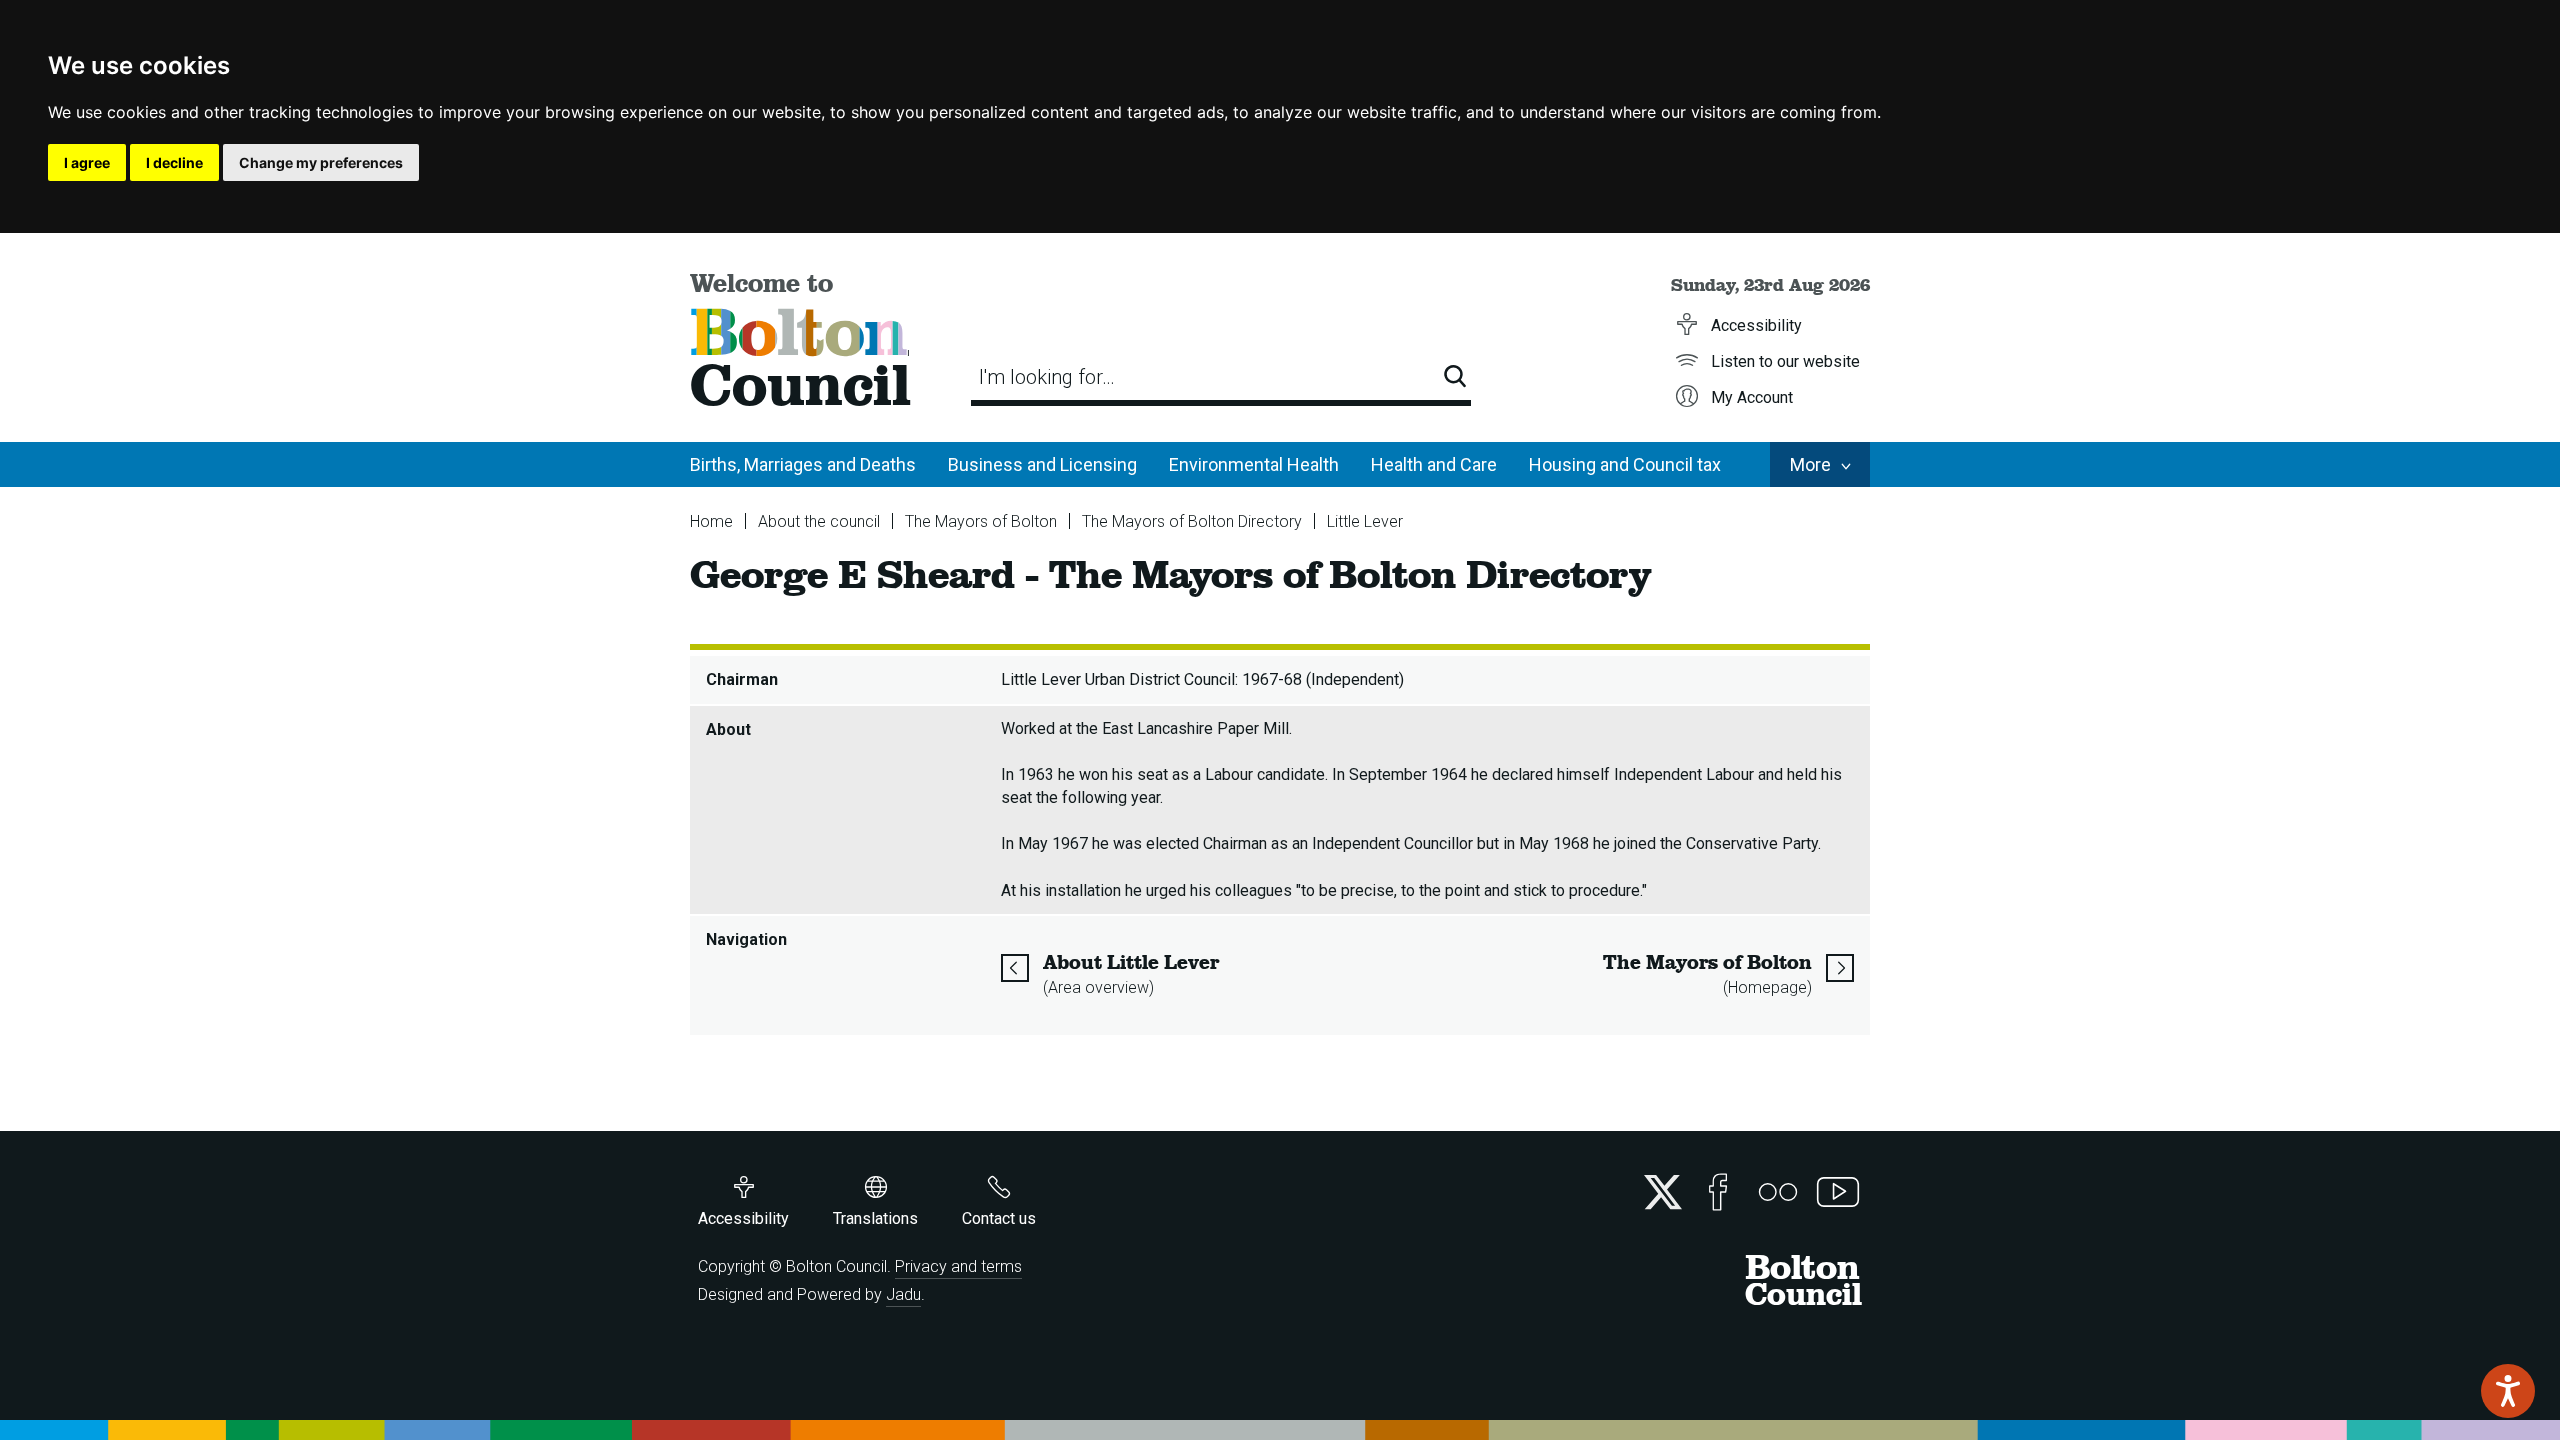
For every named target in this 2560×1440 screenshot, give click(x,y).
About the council (819, 521)
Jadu (903, 1294)
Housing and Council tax (1625, 464)
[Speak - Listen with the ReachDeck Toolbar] (2508, 1391)
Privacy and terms (958, 1266)
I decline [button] (174, 162)
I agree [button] (87, 162)
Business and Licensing (1042, 464)
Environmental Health (1254, 464)
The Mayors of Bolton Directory (1192, 521)
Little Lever (1365, 521)
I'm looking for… (1047, 377)
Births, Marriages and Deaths (803, 464)
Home (711, 521)
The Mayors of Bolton (981, 521)
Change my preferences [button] (321, 162)
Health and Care (1434, 464)
